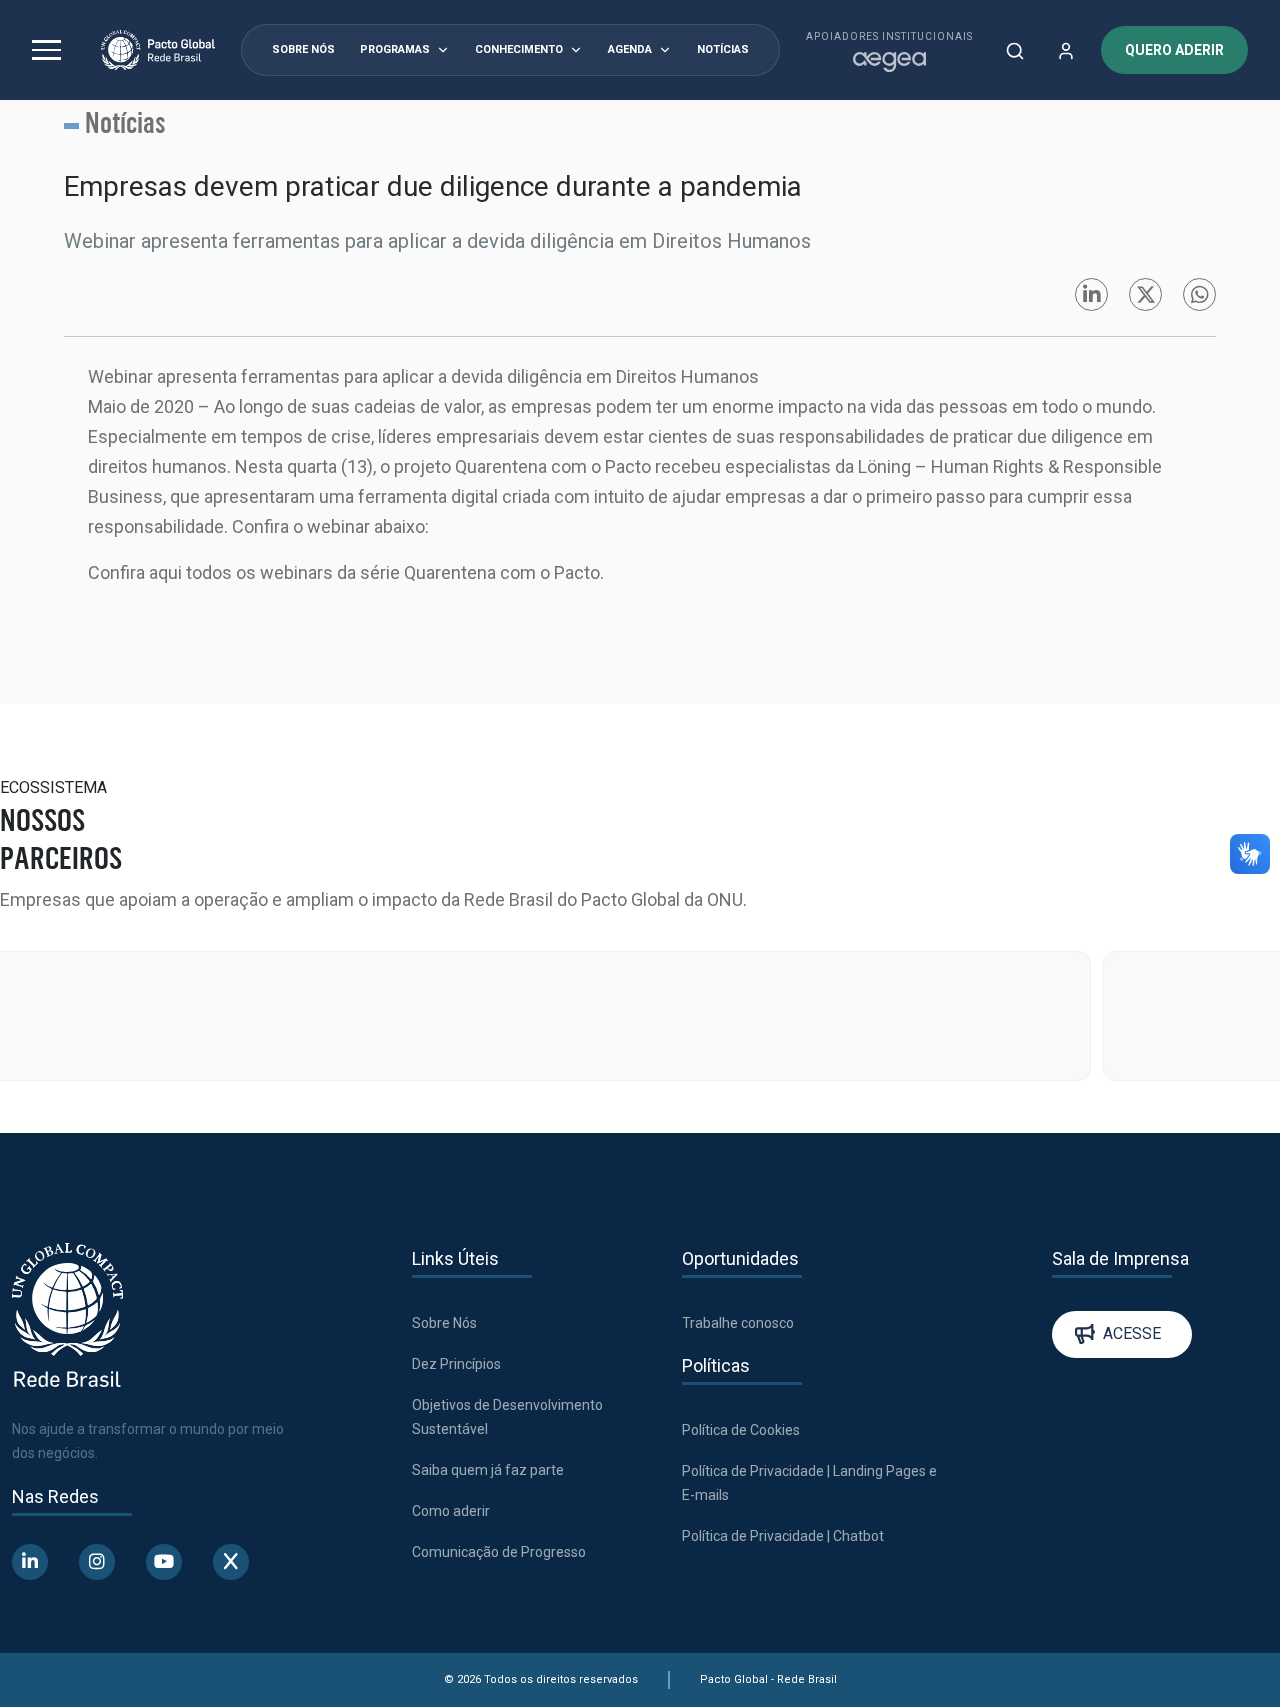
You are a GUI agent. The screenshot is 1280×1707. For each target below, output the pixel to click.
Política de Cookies (741, 1430)
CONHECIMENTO (519, 49)
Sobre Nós (444, 1323)
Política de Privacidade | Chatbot (783, 1536)
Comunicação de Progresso (499, 1552)
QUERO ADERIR (1174, 50)
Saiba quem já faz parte (488, 1470)
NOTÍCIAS (723, 49)
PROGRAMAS (395, 49)
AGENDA (630, 49)
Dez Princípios (456, 1364)
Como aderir (451, 1511)
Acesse (1132, 1333)
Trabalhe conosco (738, 1323)
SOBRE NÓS (303, 49)
